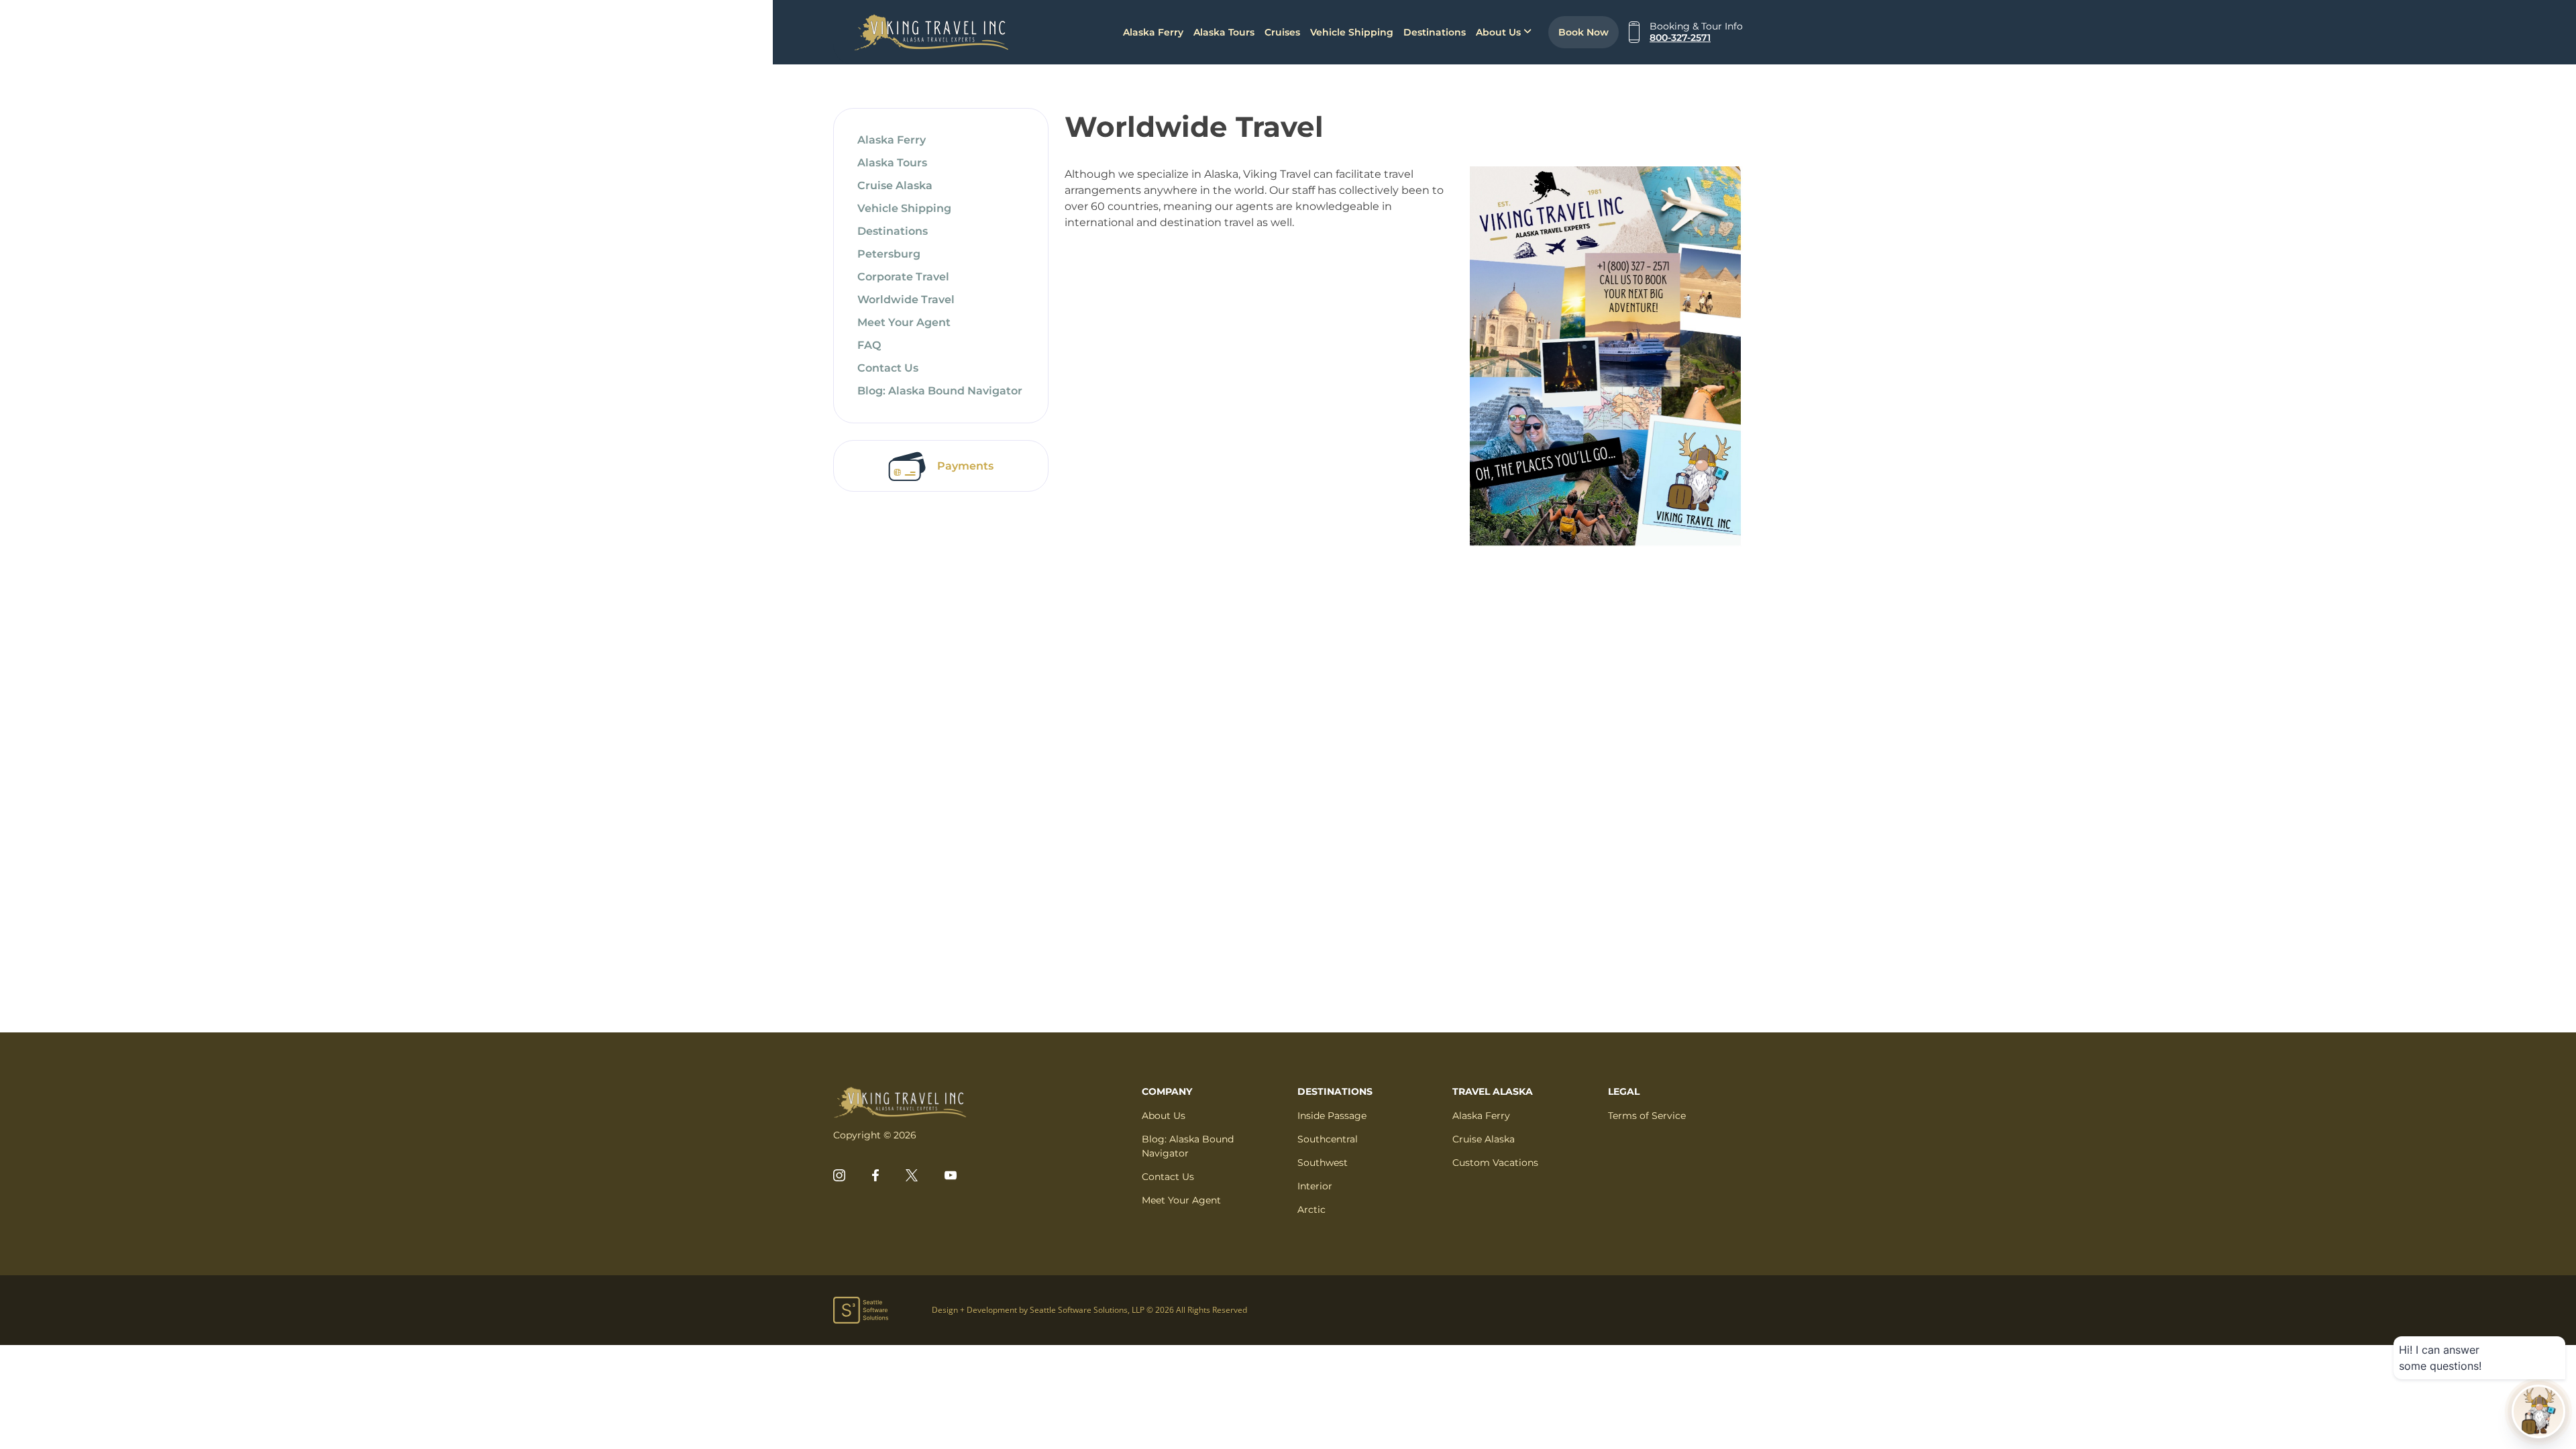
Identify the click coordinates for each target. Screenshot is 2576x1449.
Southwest (1323, 1163)
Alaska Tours (1224, 32)
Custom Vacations (1495, 1163)
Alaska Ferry (1153, 32)
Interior (1315, 1186)
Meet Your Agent (904, 322)
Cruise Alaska (895, 185)
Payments (965, 466)
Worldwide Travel (906, 300)
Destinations (1435, 32)
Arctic (1311, 1210)
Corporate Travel (903, 277)
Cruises (1282, 32)
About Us (1164, 1116)
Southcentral (1328, 1139)
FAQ (869, 345)
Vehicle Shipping (1352, 32)
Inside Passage (1332, 1116)
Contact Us (888, 368)
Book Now (1584, 32)
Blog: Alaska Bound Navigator (940, 391)
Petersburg (889, 254)
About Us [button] (1500, 32)
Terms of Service (1647, 1116)
